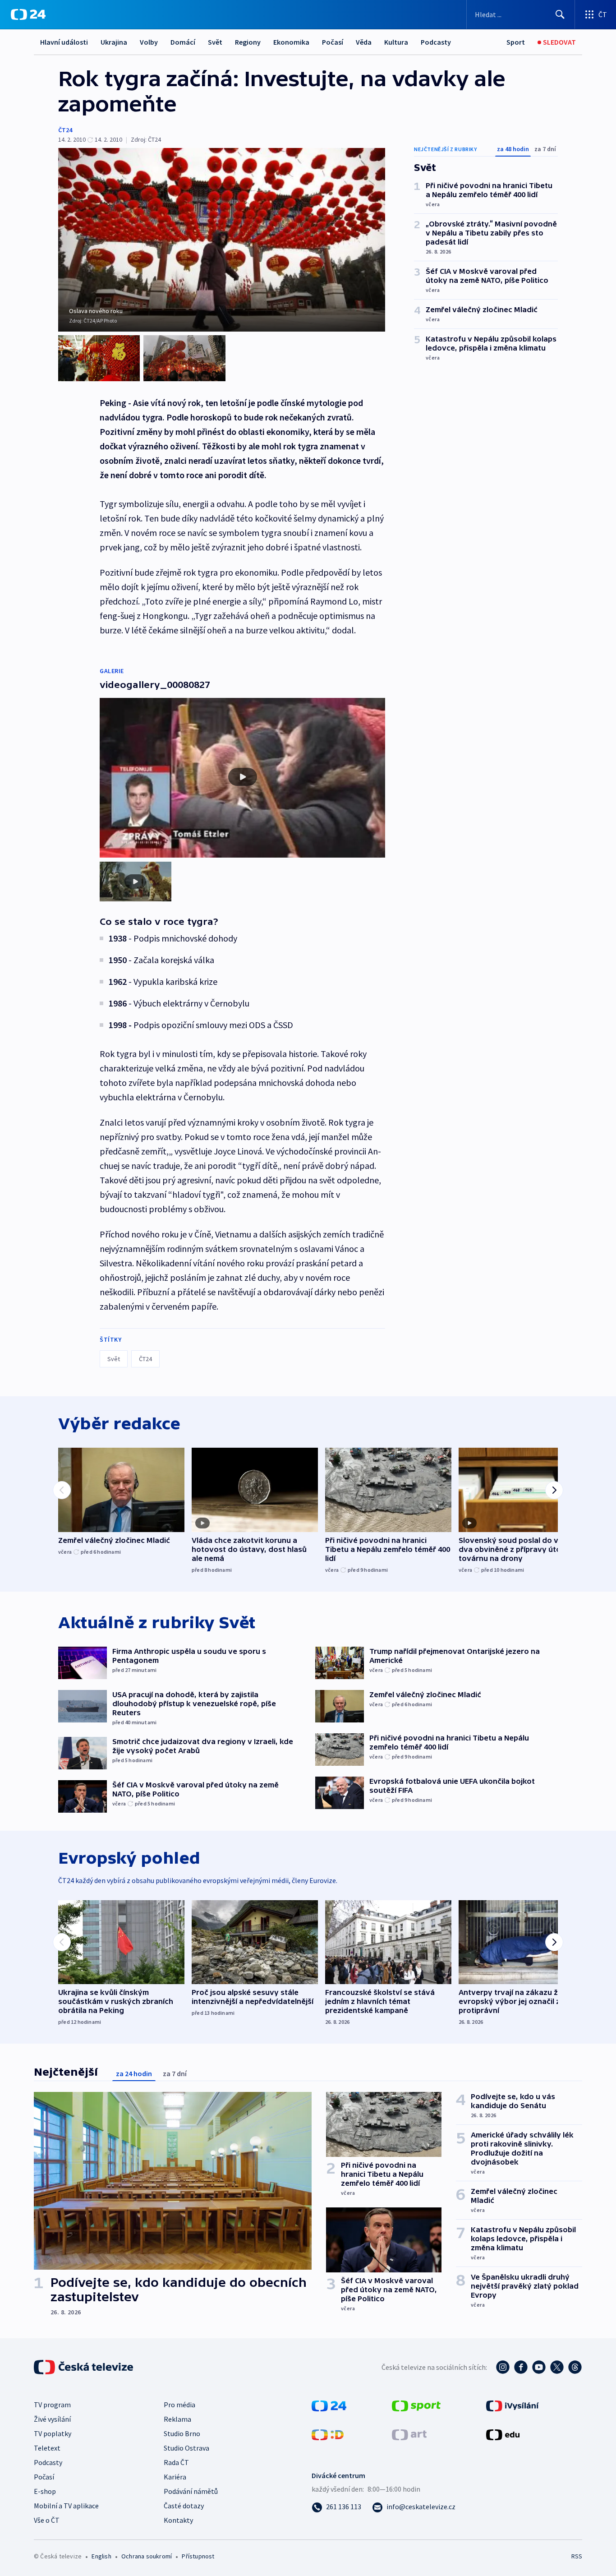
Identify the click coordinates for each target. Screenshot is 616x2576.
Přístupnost (198, 2556)
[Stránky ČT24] (329, 2405)
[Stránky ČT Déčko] (328, 2434)
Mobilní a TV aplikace (66, 2506)
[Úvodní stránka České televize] (84, 2367)
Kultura (396, 42)
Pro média (179, 2405)
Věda (364, 42)
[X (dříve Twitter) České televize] (557, 2367)
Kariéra (175, 2477)
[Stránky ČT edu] (503, 2434)
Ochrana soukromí (147, 2556)
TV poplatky (53, 2433)
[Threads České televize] (575, 2367)
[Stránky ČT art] (409, 2434)
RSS (577, 2556)
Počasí (333, 42)
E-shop (45, 2491)
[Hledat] (560, 14)
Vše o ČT (47, 2520)
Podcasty (436, 42)
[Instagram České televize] (503, 2367)
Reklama (177, 2419)
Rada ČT (176, 2462)
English (101, 2556)
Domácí (183, 42)
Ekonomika (291, 42)
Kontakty (178, 2520)
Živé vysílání (52, 2419)
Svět (215, 42)
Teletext (47, 2448)
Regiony (248, 42)
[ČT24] (28, 14)
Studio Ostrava (186, 2448)
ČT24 (65, 130)
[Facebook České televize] (521, 2367)
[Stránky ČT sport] (416, 2405)
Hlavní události (64, 42)
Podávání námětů (191, 2491)
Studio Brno (182, 2433)
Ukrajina (114, 42)
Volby (149, 42)
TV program (52, 2405)
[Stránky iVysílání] (513, 2405)
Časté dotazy (184, 2506)
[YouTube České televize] (539, 2367)
